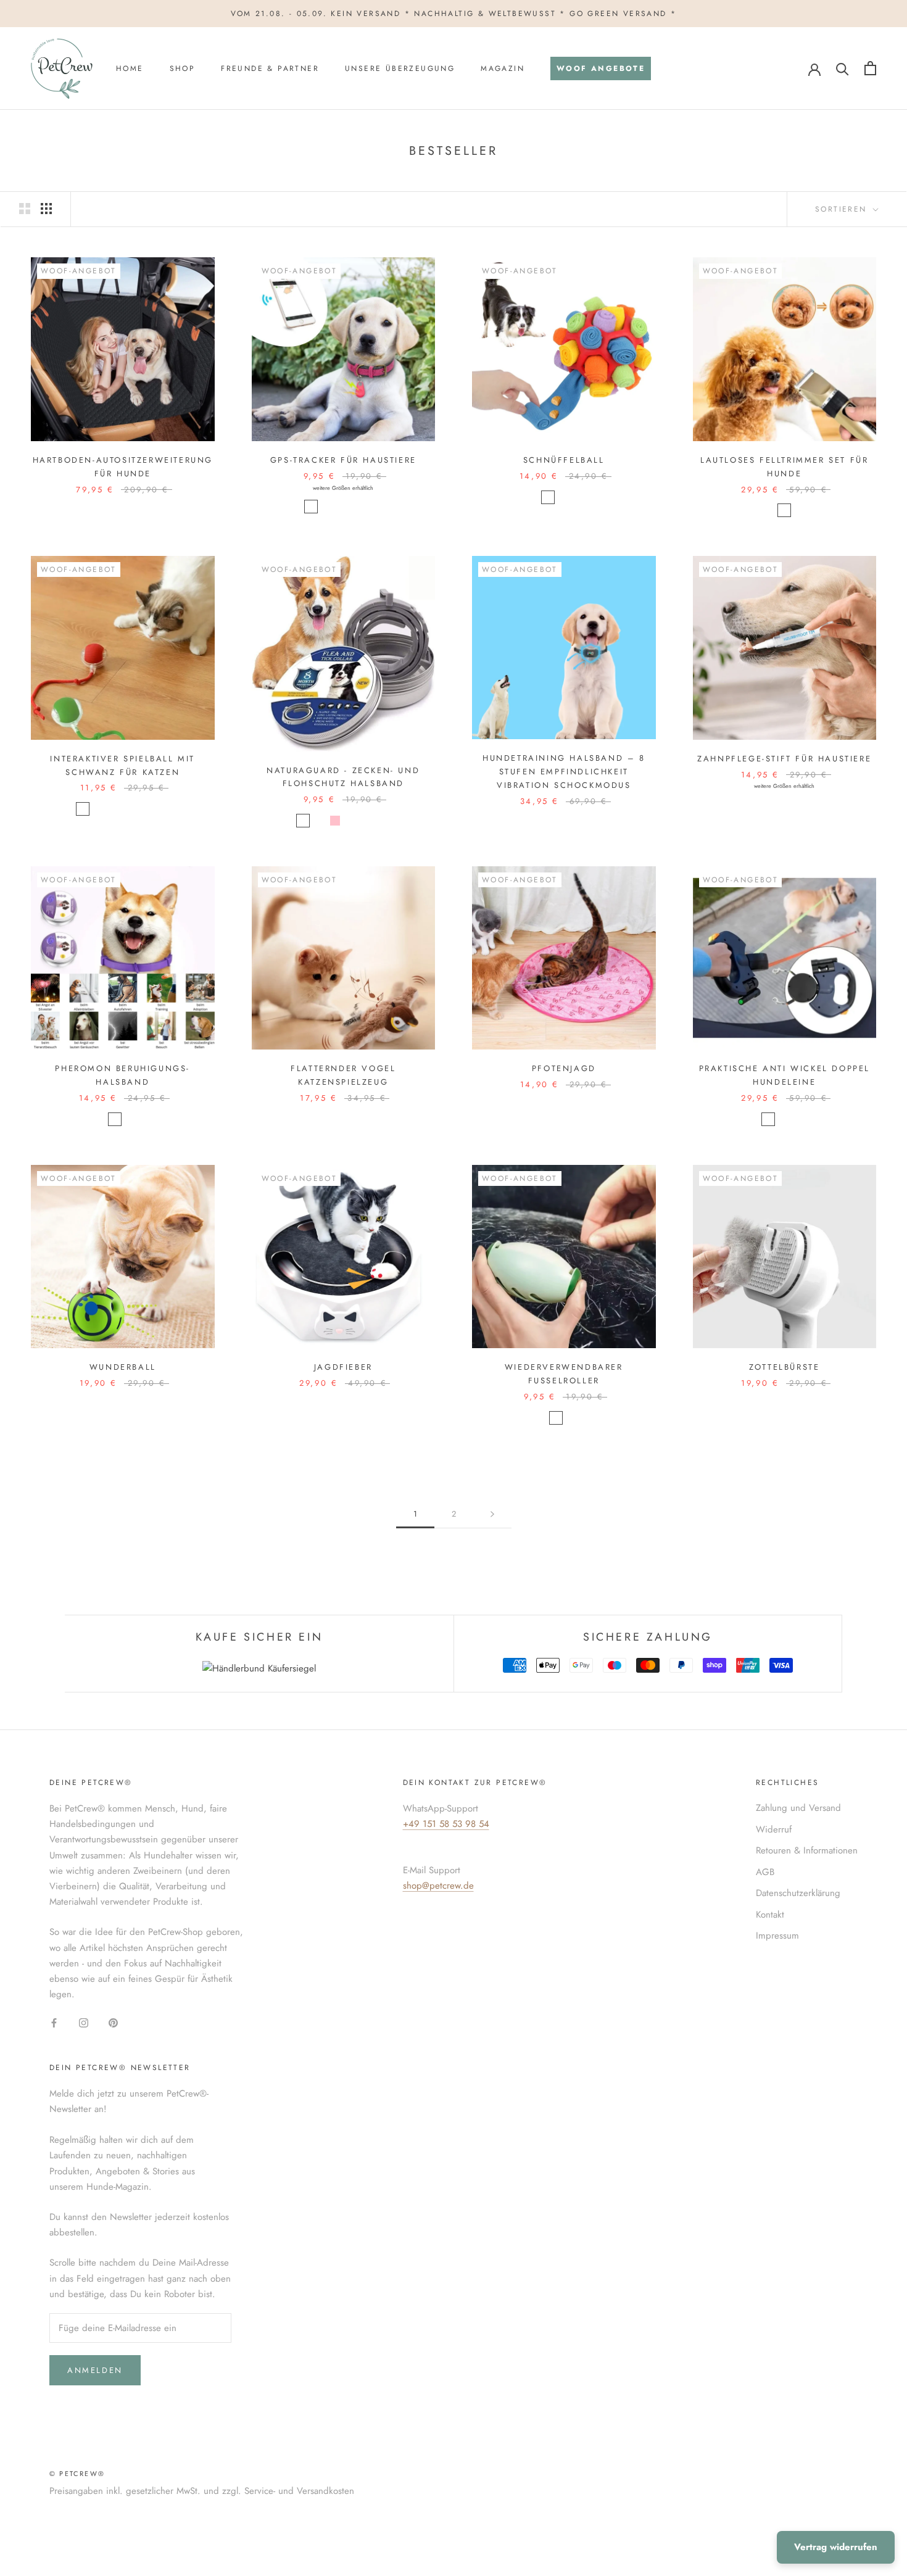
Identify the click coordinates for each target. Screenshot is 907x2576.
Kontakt (770, 1915)
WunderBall (123, 1367)
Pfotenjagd (564, 1068)
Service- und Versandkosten (299, 2491)
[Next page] (492, 1514)
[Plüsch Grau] (163, 809)
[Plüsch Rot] (131, 809)
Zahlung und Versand (798, 1808)
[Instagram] (84, 2022)
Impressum (777, 1936)
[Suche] (843, 68)
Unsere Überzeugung (400, 68)
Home (130, 68)
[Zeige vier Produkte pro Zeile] (46, 209)
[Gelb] (367, 821)
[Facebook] (54, 2022)
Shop (183, 68)
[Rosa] (375, 507)
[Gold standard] (784, 510)
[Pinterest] (113, 2022)
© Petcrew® (77, 2474)
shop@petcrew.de (438, 1886)
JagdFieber (343, 1367)
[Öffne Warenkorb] (870, 68)
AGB (765, 1872)
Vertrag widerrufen (836, 2547)
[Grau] (115, 809)
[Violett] (351, 821)
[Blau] (359, 507)
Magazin (503, 68)
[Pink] (335, 821)
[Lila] (115, 1119)
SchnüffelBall (564, 460)
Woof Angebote (598, 72)
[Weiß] (311, 507)
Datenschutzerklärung (798, 1893)
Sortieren (843, 209)
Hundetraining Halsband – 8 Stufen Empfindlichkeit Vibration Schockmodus (564, 772)
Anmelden (95, 2370)
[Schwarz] (327, 507)
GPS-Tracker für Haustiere (343, 460)
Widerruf (774, 1829)
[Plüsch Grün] (147, 809)
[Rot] (548, 497)
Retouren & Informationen (807, 1850)
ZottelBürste (784, 1367)
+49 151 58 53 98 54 (446, 1824)
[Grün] (343, 507)
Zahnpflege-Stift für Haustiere (784, 759)
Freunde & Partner (270, 68)
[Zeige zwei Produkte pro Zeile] (25, 209)
